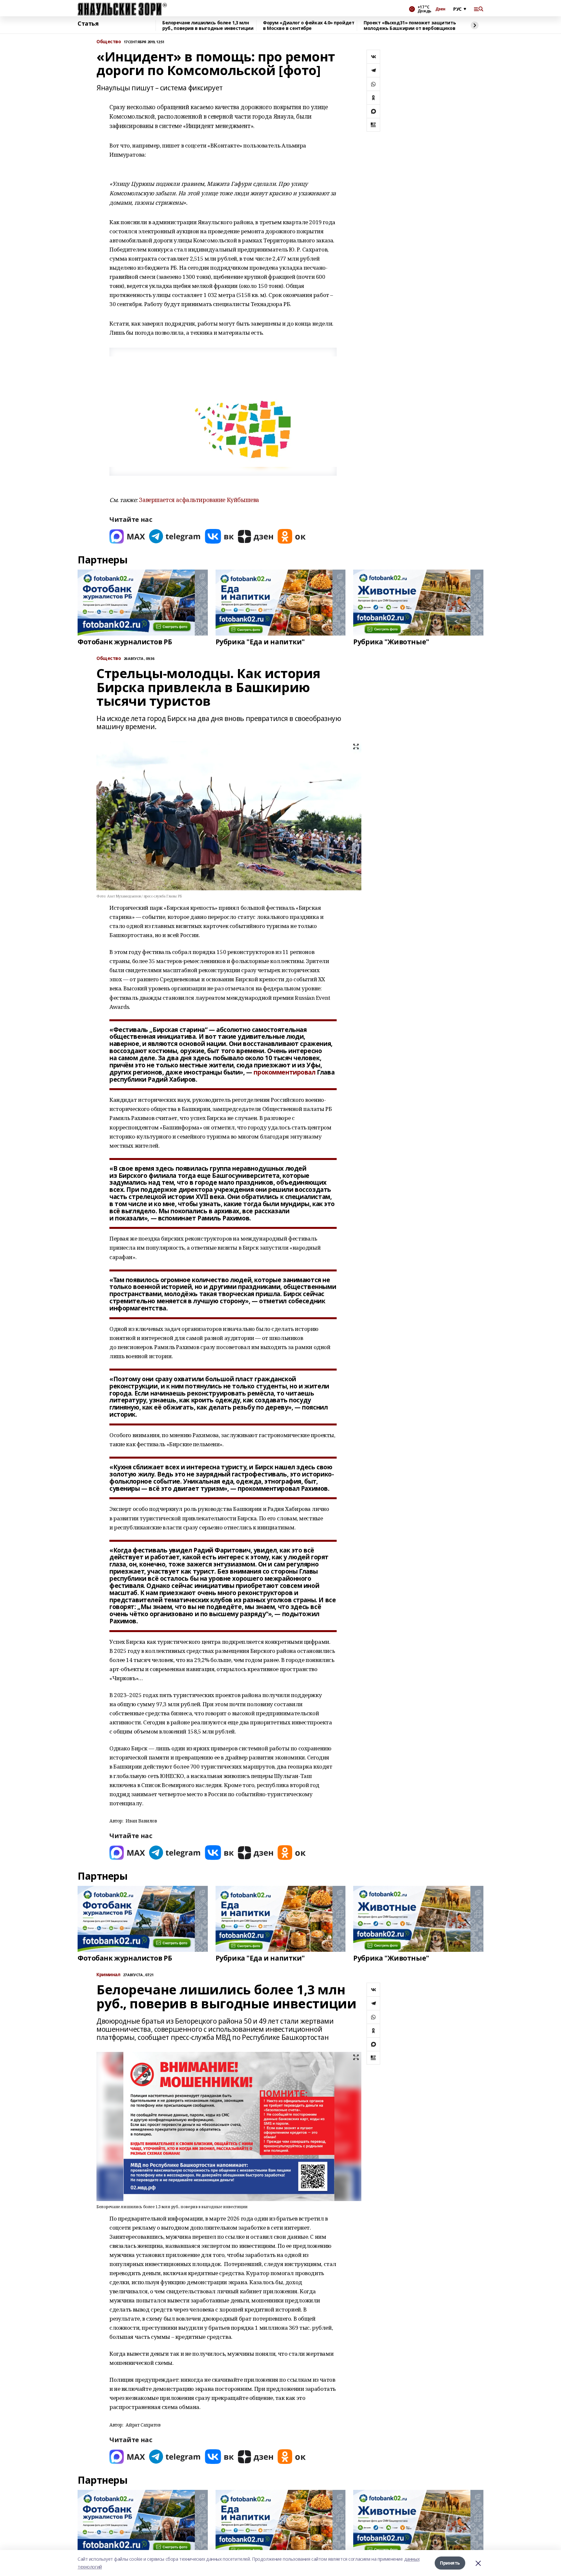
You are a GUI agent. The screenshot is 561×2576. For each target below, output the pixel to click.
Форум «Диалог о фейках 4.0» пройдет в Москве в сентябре (309, 26)
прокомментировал (284, 1072)
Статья (88, 24)
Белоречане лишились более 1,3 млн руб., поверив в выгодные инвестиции (208, 26)
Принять (450, 2563)
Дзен (440, 9)
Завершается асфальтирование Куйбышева (199, 500)
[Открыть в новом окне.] (127, 536)
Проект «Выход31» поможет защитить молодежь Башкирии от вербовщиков (410, 26)
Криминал (108, 1975)
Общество (109, 42)
